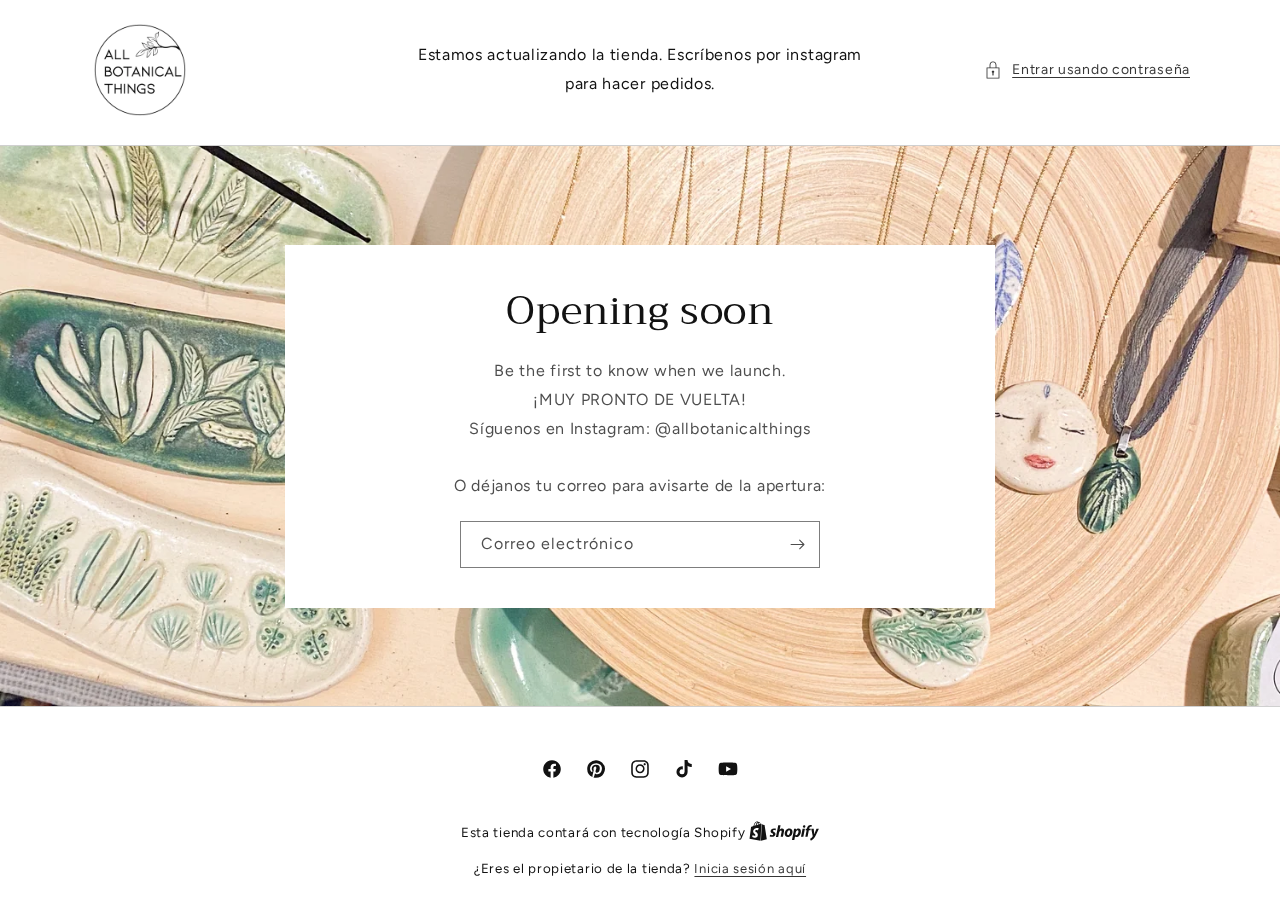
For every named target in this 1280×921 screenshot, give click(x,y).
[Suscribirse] (797, 543)
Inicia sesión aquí (750, 868)
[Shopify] (784, 832)
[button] (1087, 69)
